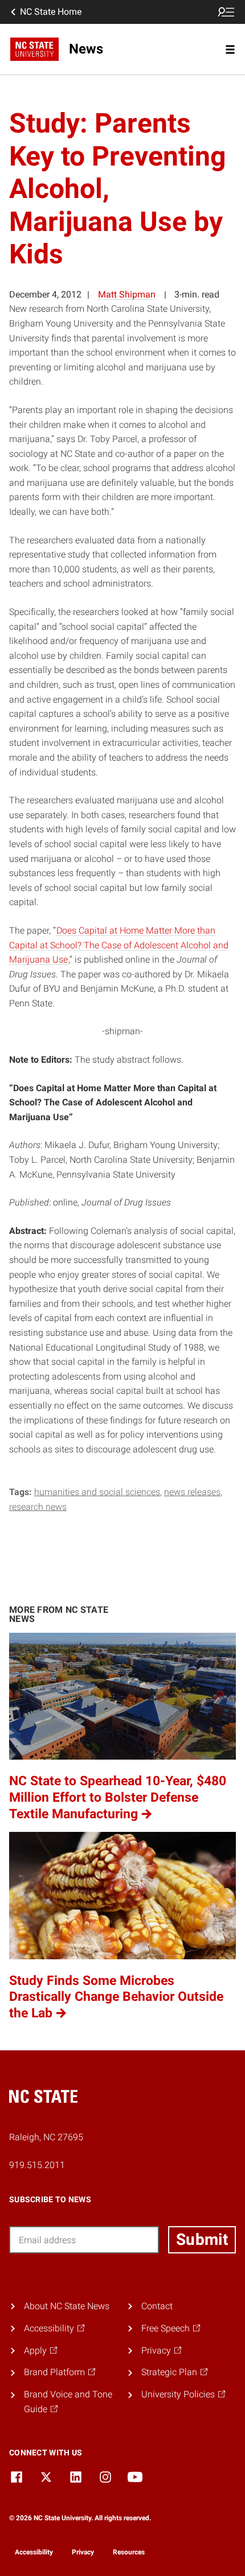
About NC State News (67, 2306)
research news (38, 1507)
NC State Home (51, 12)
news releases (192, 1492)
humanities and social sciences (97, 1492)
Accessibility (34, 2552)
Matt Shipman (127, 294)
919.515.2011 (37, 2165)
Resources (129, 2552)
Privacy (83, 2552)
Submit (202, 2239)
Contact (157, 2306)
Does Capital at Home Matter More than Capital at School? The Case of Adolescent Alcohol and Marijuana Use (119, 945)
